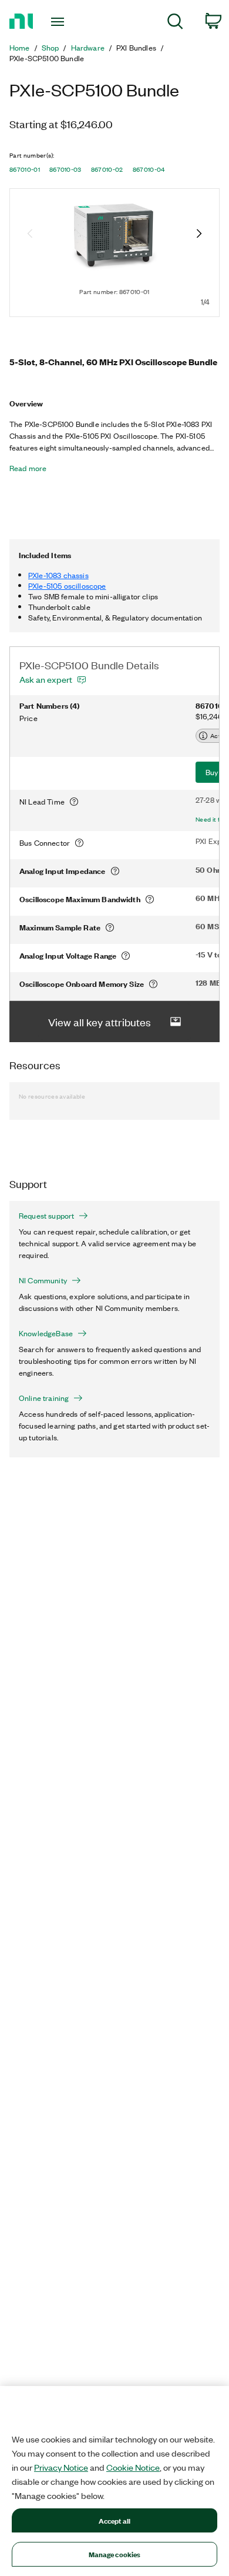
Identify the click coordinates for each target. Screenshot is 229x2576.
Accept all (114, 2520)
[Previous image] (30, 235)
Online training (44, 1398)
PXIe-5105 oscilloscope (67, 585)
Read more (28, 468)
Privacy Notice (61, 2467)
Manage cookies (115, 2554)
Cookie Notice (133, 2467)
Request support (46, 1216)
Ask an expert (46, 679)
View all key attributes (100, 1022)
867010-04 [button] (149, 169)
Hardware (88, 48)
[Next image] (199, 235)
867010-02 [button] (107, 169)
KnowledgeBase (46, 1333)
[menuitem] (175, 23)
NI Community (43, 1280)
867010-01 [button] (25, 169)
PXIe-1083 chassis (58, 575)
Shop (50, 48)
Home (20, 48)
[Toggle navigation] (60, 22)
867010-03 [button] (65, 169)
